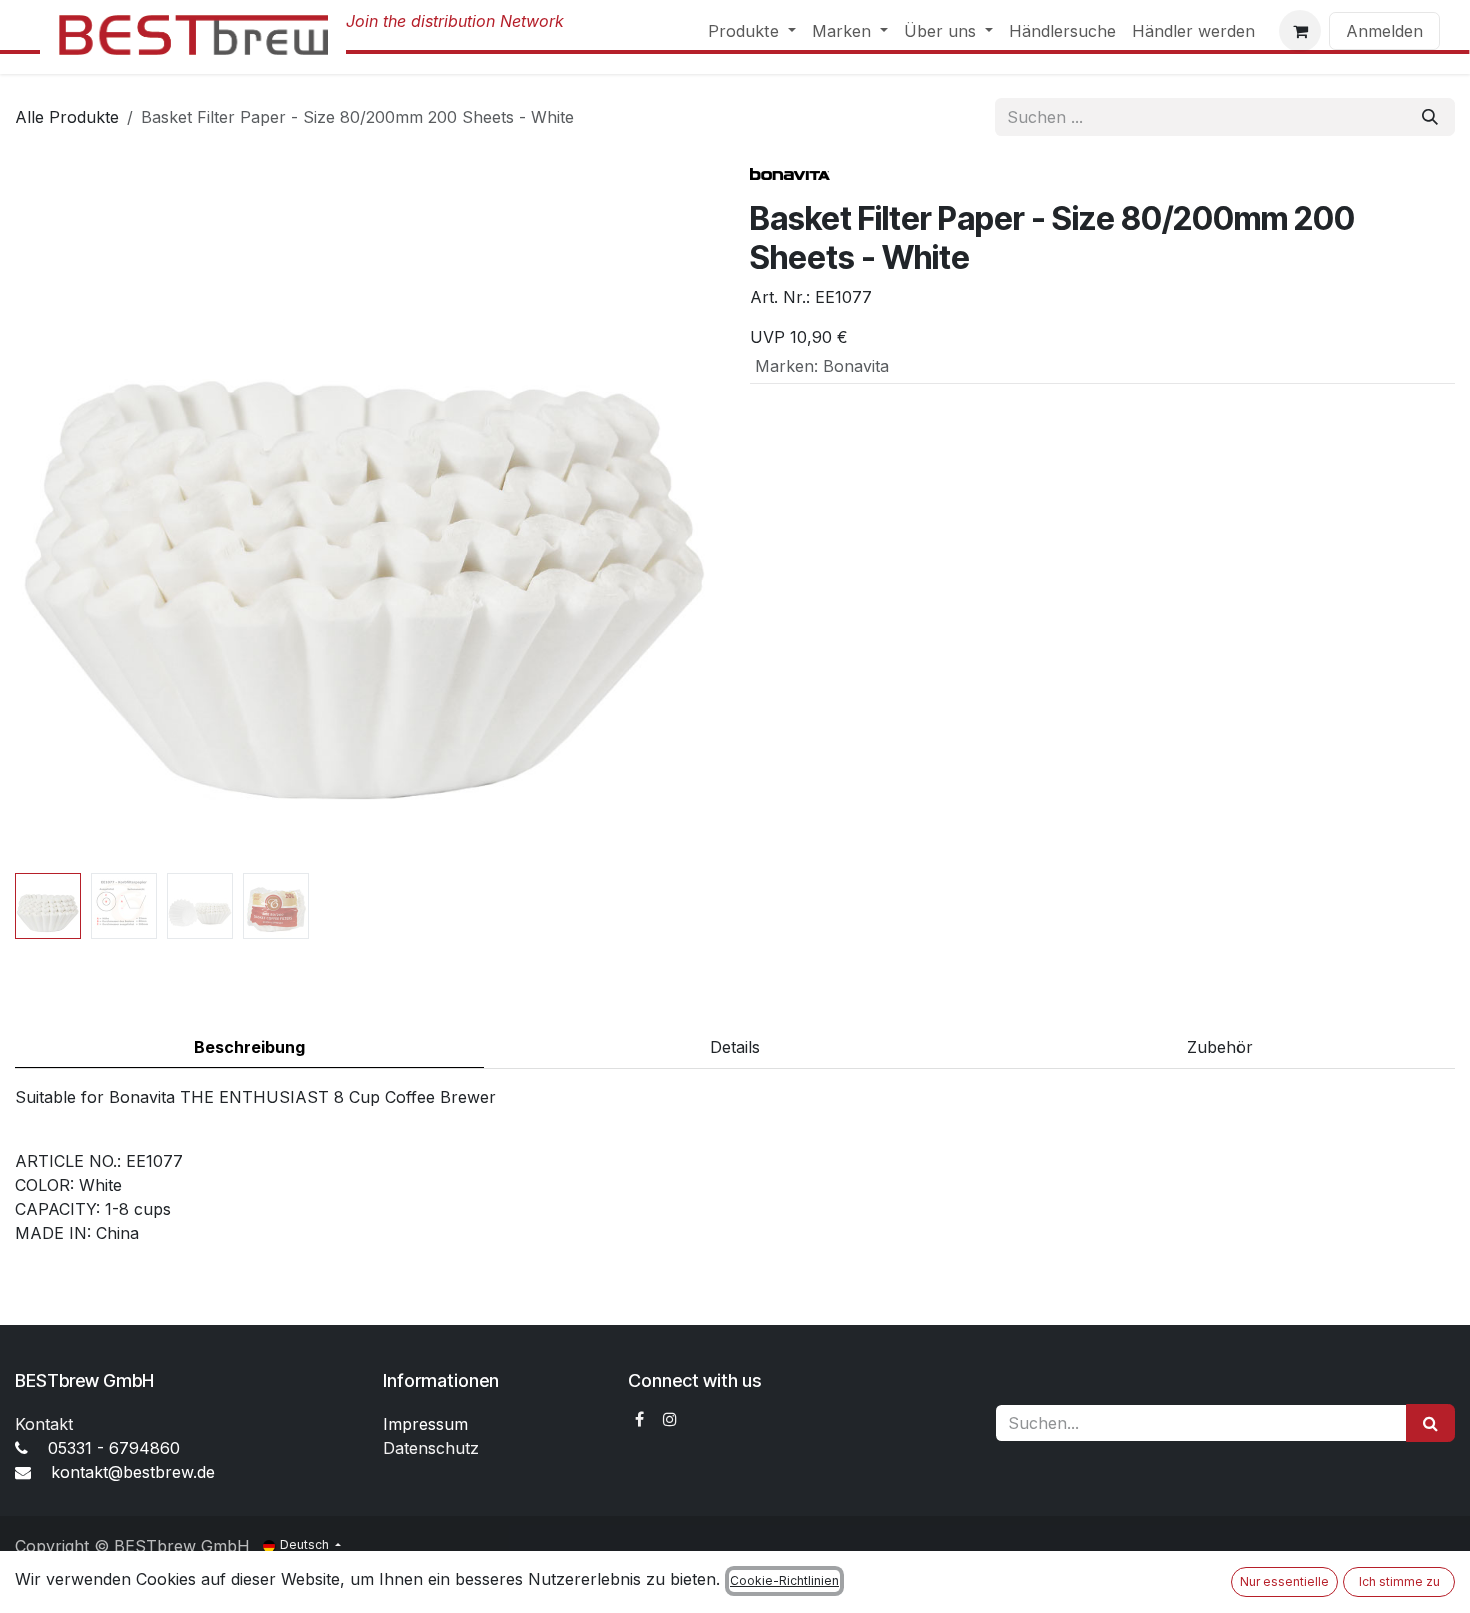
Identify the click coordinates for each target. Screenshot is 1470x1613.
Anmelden (1384, 31)
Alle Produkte (67, 117)
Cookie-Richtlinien (784, 1580)
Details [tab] (735, 1047)
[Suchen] (1430, 117)
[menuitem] (752, 31)
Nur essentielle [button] (1284, 1581)
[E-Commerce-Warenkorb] (1300, 31)
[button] (50, 513)
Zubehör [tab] (1220, 1047)
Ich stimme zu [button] (1399, 1581)
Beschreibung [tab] (249, 1047)
